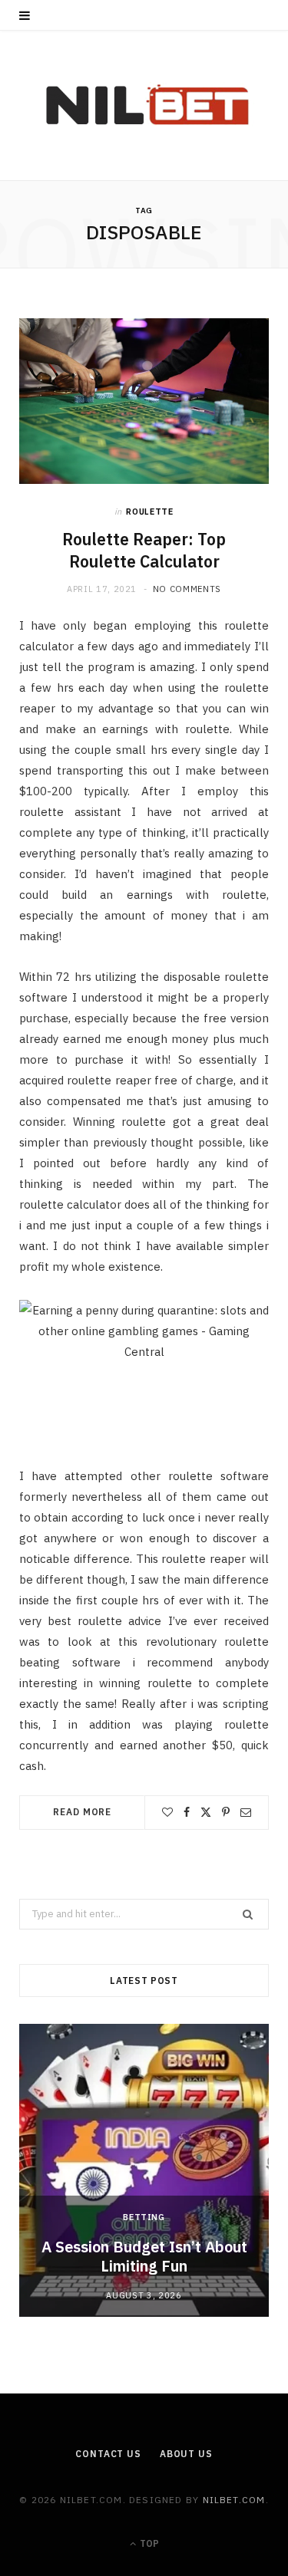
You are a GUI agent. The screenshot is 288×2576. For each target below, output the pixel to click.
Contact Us (108, 2454)
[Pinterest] (226, 1812)
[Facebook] (187, 1812)
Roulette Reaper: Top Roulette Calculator (144, 550)
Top (148, 2543)
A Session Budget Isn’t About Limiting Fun (144, 2256)
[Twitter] (206, 1812)
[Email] (246, 1812)
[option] (144, 2170)
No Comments (187, 589)
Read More (82, 1812)
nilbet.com (234, 2500)
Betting (144, 2217)
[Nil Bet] (144, 105)
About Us (186, 2454)
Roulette (149, 512)
